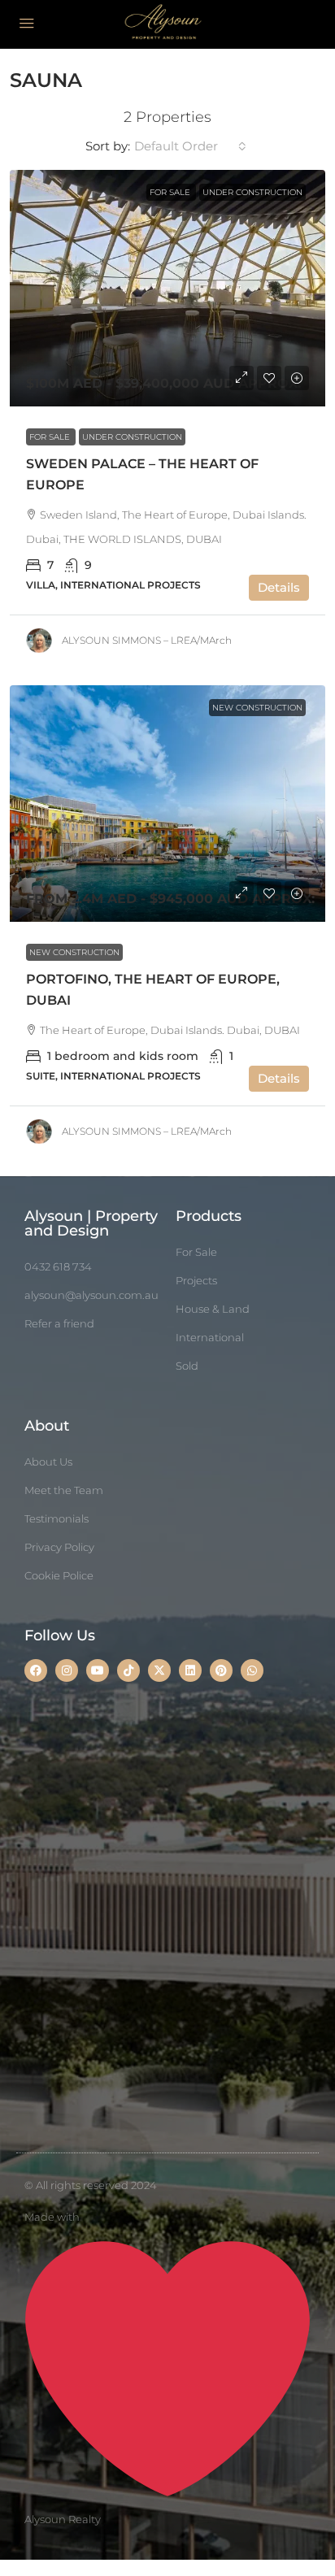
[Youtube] (98, 1670)
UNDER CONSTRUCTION (132, 437)
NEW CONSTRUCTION (74, 952)
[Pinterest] (221, 1670)
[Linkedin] (190, 1670)
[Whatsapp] (252, 1670)
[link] (167, 288)
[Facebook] (36, 1670)
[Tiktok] (128, 1670)
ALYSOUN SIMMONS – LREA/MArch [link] (147, 640)
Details (279, 587)
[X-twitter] (159, 1670)
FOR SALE (51, 437)
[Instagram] (67, 1670)
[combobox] (190, 146)
